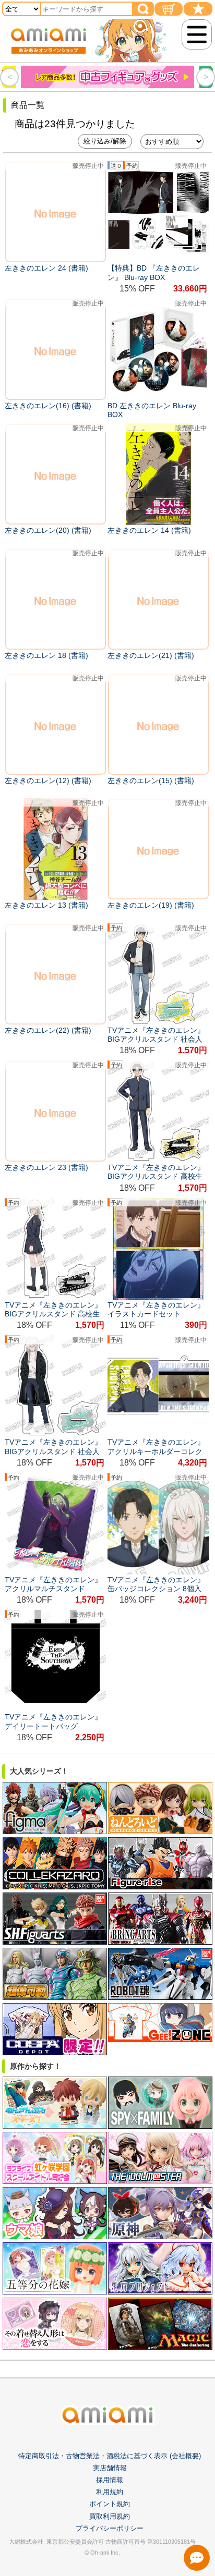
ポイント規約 (110, 2504)
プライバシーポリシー (110, 2528)
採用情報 (110, 2480)
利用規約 (110, 2492)
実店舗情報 (110, 2468)
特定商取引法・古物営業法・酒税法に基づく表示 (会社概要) (110, 2456)
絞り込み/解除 (105, 141)
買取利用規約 (110, 2516)
